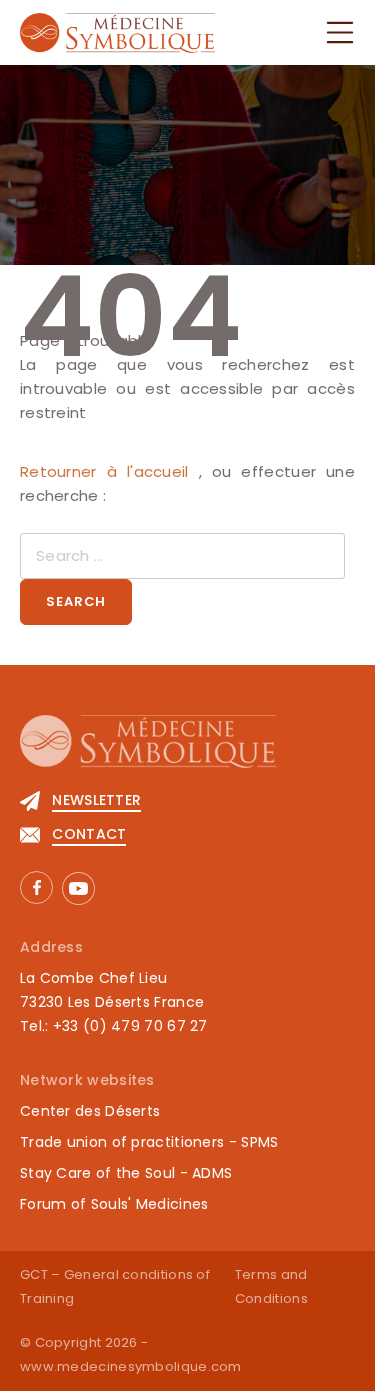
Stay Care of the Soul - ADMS (126, 1173)
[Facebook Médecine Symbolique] (36, 887)
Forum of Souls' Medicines (114, 1204)
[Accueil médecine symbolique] (187, 751)
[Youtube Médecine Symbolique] (78, 888)
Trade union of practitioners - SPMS (149, 1142)
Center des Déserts (90, 1111)
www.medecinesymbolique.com (131, 1366)
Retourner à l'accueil (109, 471)
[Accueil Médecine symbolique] (117, 31)
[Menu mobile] (340, 32)
